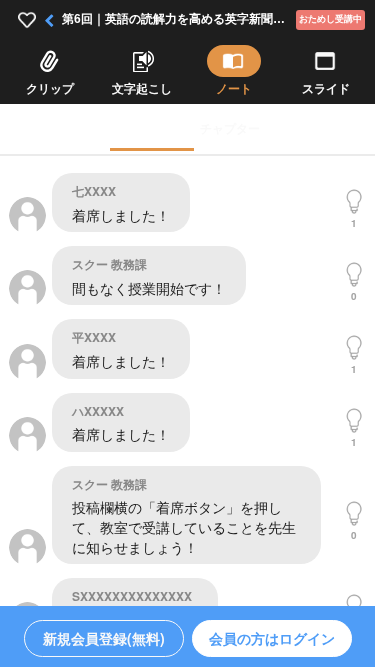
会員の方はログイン (272, 638)
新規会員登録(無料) (104, 638)
